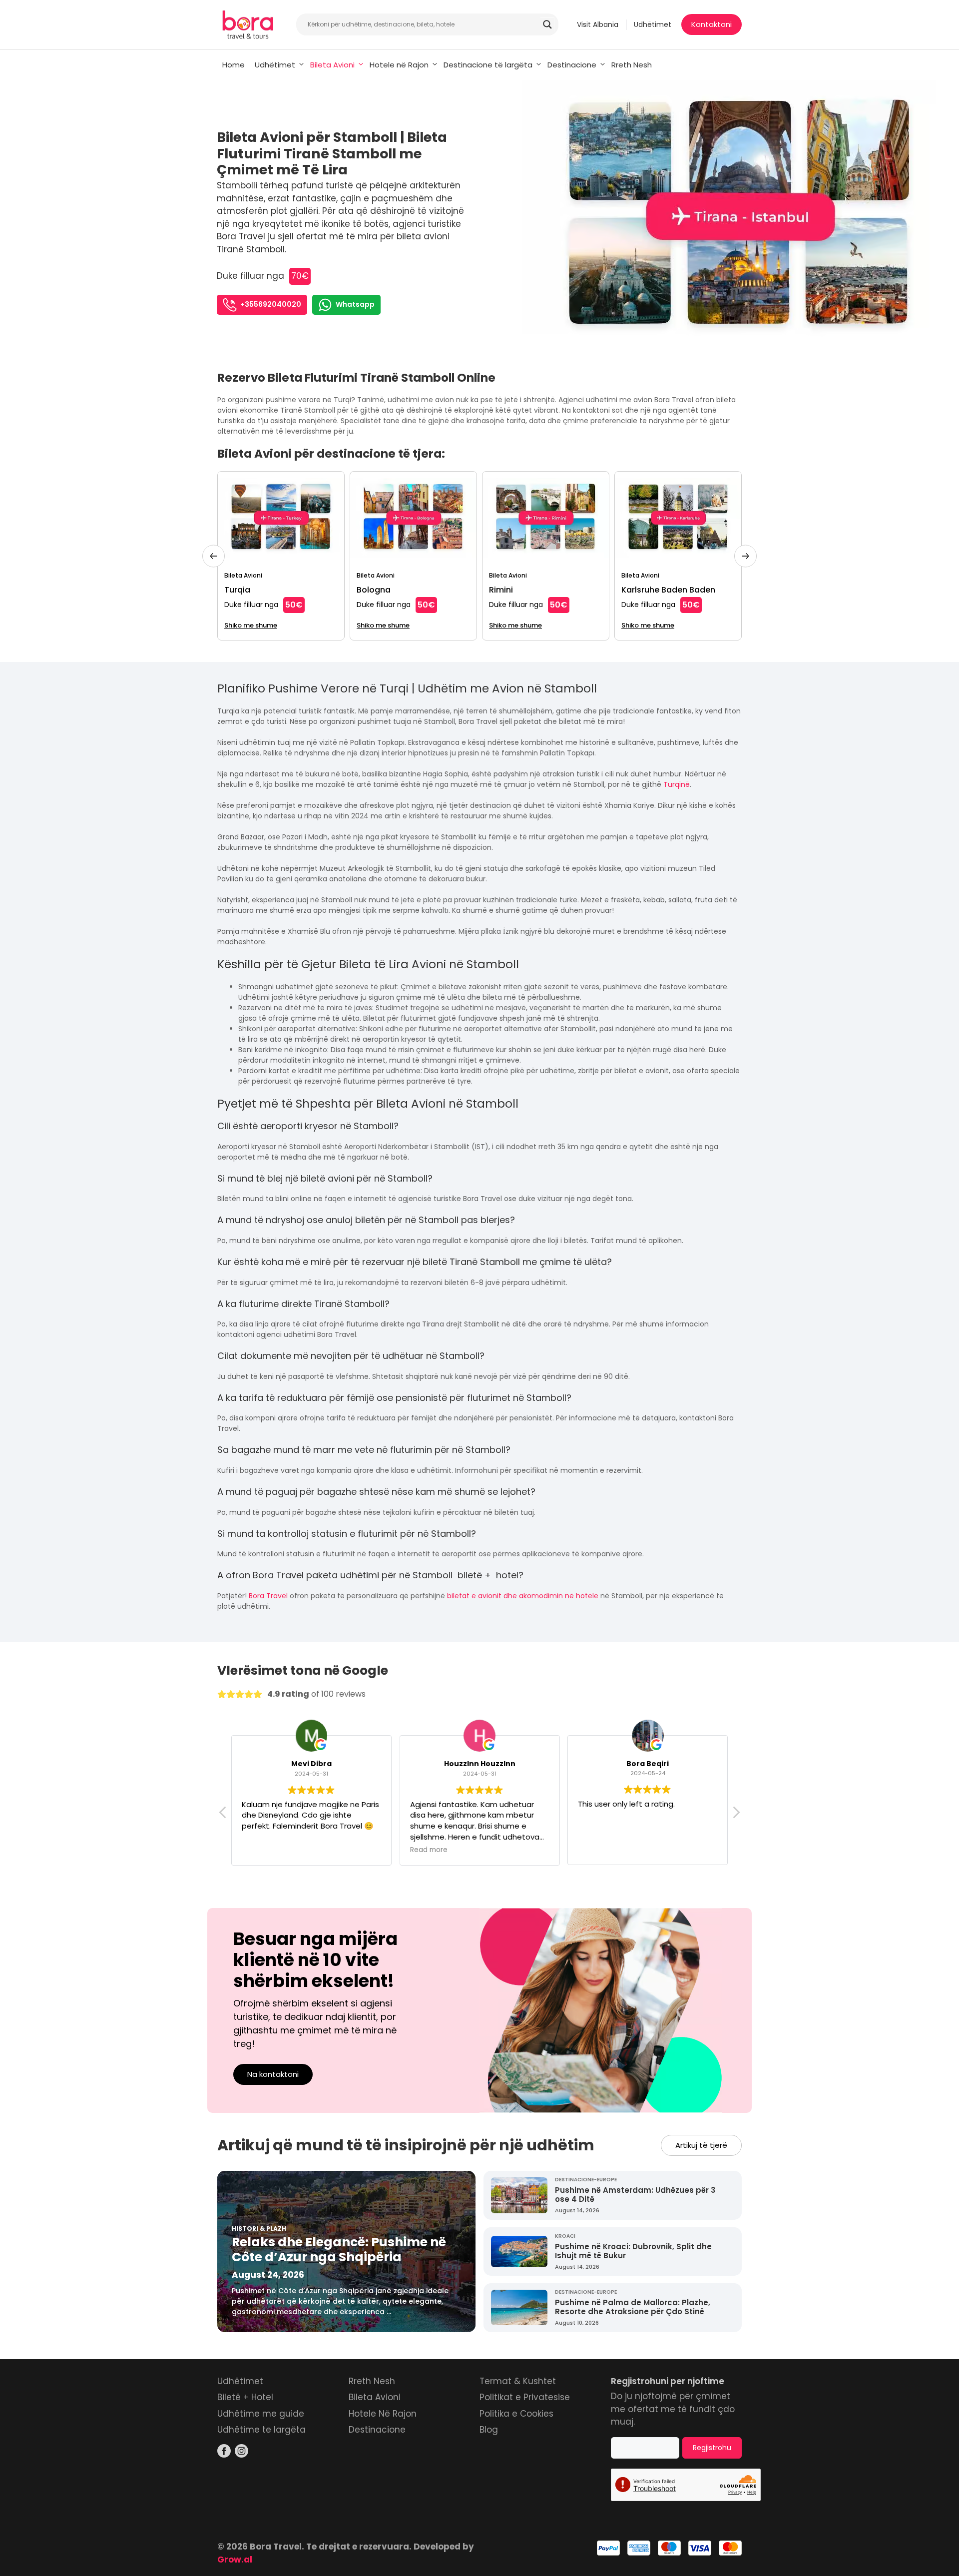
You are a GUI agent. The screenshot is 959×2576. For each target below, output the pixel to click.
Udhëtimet (653, 24)
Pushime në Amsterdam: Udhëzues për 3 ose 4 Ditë (635, 2195)
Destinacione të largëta (488, 65)
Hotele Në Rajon (383, 2414)
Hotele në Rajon (399, 65)
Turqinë (677, 784)
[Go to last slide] (214, 556)
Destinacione (572, 65)
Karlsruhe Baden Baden (668, 590)
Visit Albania (598, 24)
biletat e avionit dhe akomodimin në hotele (523, 1596)
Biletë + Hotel (245, 2397)
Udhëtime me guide (261, 2414)
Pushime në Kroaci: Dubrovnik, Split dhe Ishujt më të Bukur (633, 2251)
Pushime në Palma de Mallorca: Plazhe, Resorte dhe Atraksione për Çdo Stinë (633, 2307)
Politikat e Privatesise (525, 2397)
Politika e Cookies (516, 2414)
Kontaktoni (712, 24)
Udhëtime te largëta (261, 2430)
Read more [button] (429, 1850)
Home (234, 65)
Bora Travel (268, 1596)
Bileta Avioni (332, 65)
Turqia (237, 590)
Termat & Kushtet (518, 2381)
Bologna (374, 590)
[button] (736, 1815)
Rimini (501, 590)
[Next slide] (745, 556)
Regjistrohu (712, 2448)
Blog (489, 2430)
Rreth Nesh (632, 65)
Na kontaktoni (273, 2074)
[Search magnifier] (547, 24)
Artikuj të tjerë (701, 2145)
